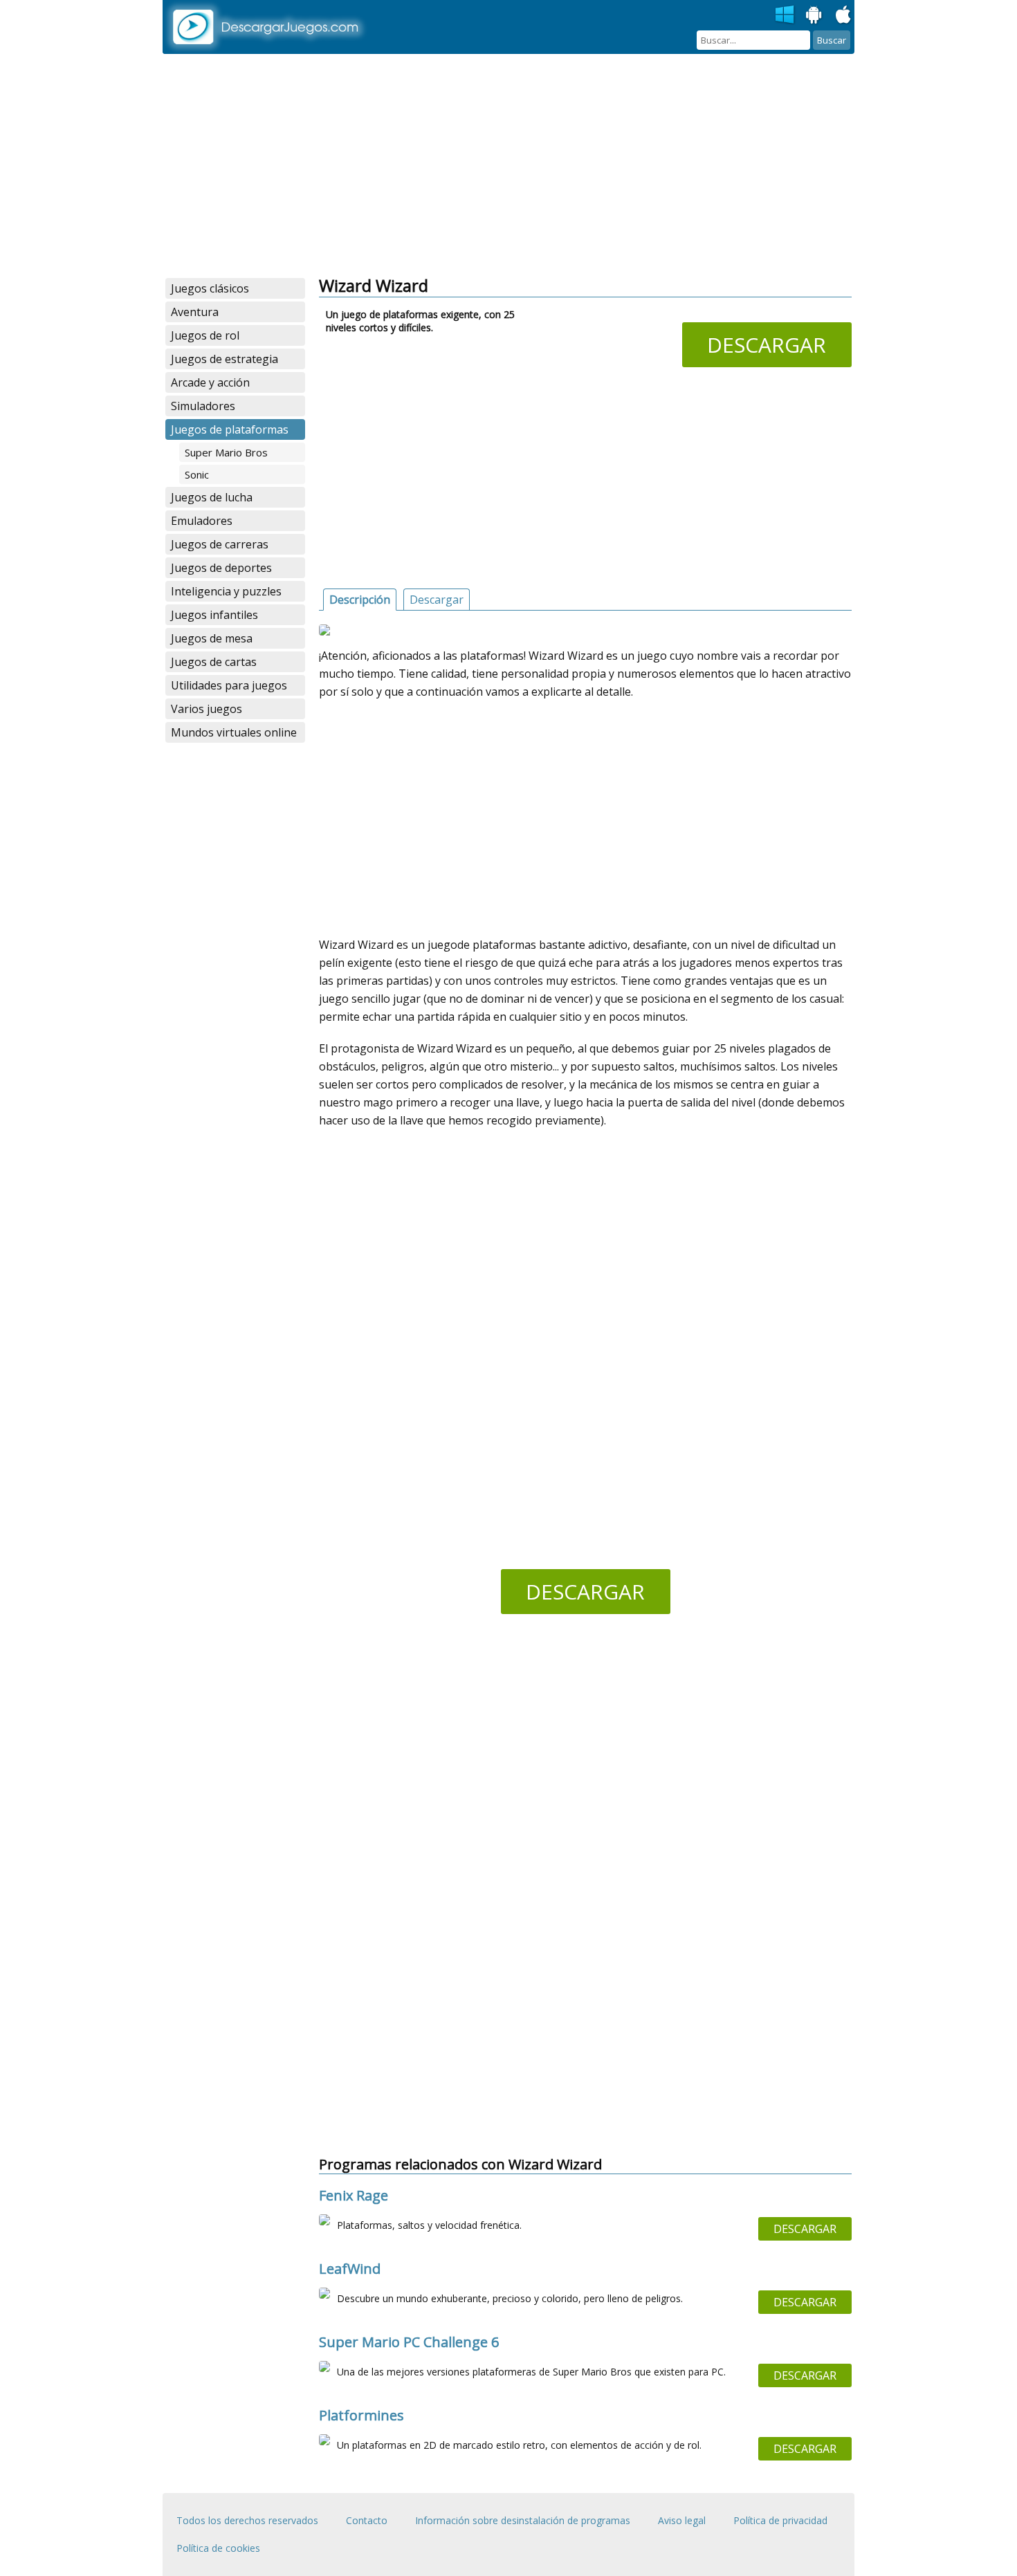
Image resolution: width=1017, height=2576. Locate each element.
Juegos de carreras (220, 544)
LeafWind (350, 2269)
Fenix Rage (354, 2195)
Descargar (767, 345)
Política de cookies (218, 2548)
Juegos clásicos (210, 288)
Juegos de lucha (212, 497)
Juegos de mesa (212, 638)
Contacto (367, 2520)
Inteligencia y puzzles (226, 591)
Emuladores (202, 521)
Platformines (361, 2415)
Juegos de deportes (221, 568)
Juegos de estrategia (225, 359)
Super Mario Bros (226, 452)
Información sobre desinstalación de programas (523, 2520)
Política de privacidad (780, 2520)
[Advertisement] (508, 166)
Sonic (197, 474)
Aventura (195, 312)
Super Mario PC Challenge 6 (409, 2342)
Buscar (832, 40)
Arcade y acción (210, 382)
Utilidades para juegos (229, 685)
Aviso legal (682, 2520)
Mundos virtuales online (234, 732)
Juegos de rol (205, 335)
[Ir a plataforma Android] (814, 15)
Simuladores (203, 406)
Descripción (360, 600)
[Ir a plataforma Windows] (785, 15)
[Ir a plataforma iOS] (843, 15)
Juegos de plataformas (230, 429)
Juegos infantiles (214, 615)
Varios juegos (207, 709)
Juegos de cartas (214, 662)
